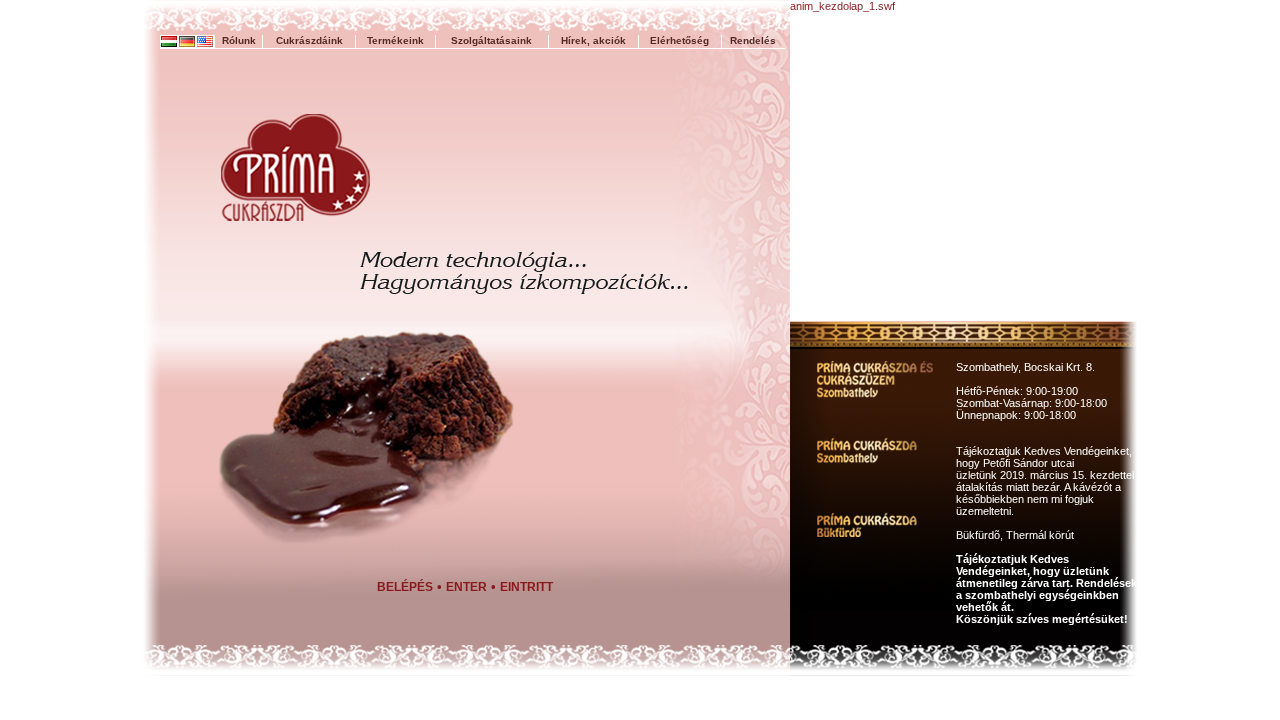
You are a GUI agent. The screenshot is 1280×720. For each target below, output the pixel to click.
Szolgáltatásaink (491, 40)
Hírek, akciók (593, 40)
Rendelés (753, 40)
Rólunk (239, 40)
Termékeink (395, 40)
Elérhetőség (679, 40)
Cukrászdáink (309, 40)
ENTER (466, 587)
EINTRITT (526, 587)
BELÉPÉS (405, 587)
